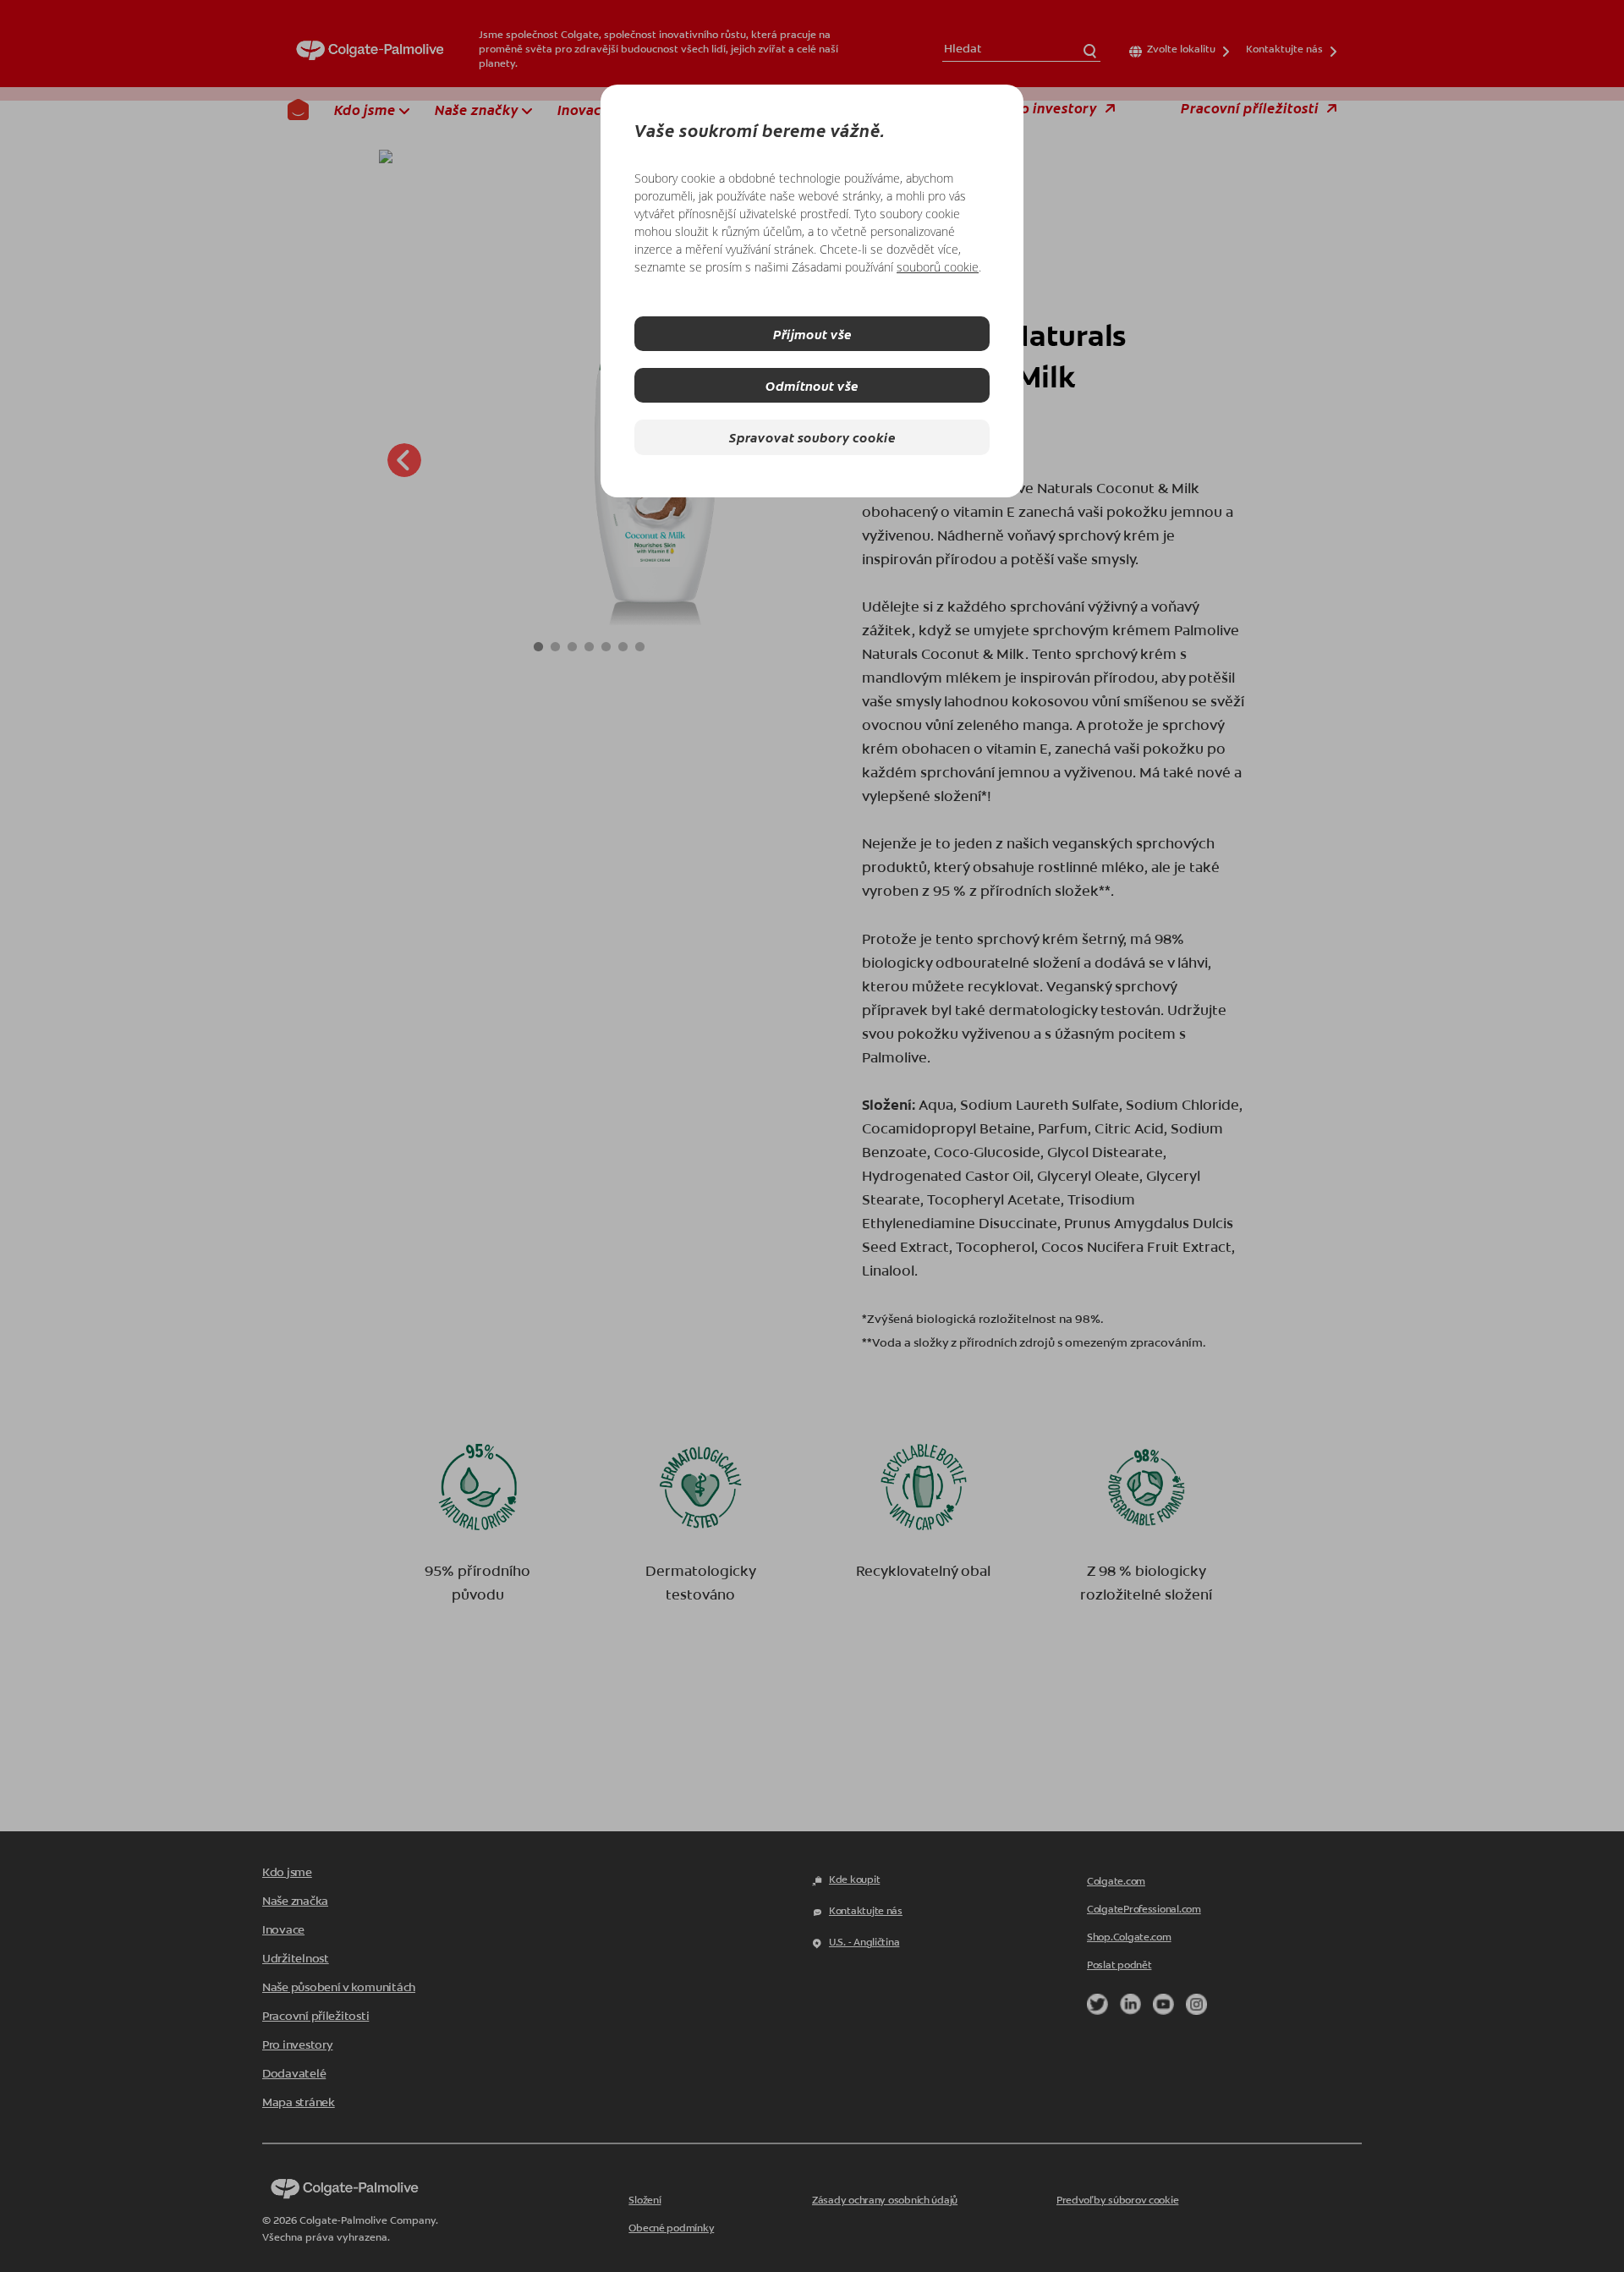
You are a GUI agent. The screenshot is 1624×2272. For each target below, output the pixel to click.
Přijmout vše (812, 334)
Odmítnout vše (812, 385)
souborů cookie (938, 267)
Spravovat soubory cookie (812, 437)
